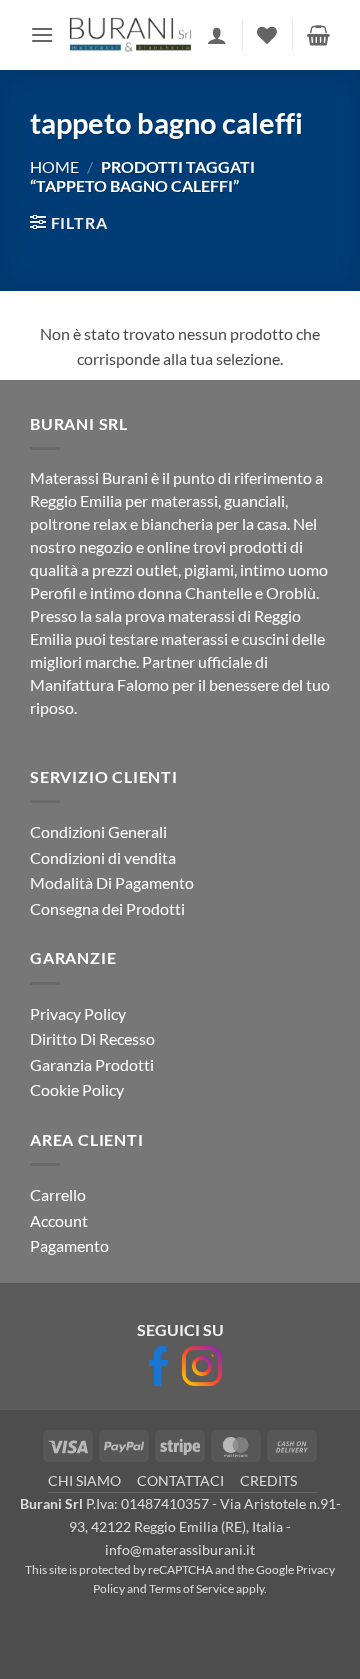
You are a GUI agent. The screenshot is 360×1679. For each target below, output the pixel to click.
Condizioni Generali (98, 831)
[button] (42, 34)
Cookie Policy (77, 1089)
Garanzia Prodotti (92, 1064)
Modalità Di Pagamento (112, 882)
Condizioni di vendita (103, 857)
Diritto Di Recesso (92, 1038)
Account (59, 1220)
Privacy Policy (78, 1013)
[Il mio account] (217, 35)
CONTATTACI (180, 1480)
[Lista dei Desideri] (267, 35)
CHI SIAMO (84, 1480)
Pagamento (69, 1245)
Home (54, 166)
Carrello (58, 1194)
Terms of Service (191, 1588)
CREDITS (268, 1480)
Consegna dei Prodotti (107, 908)
